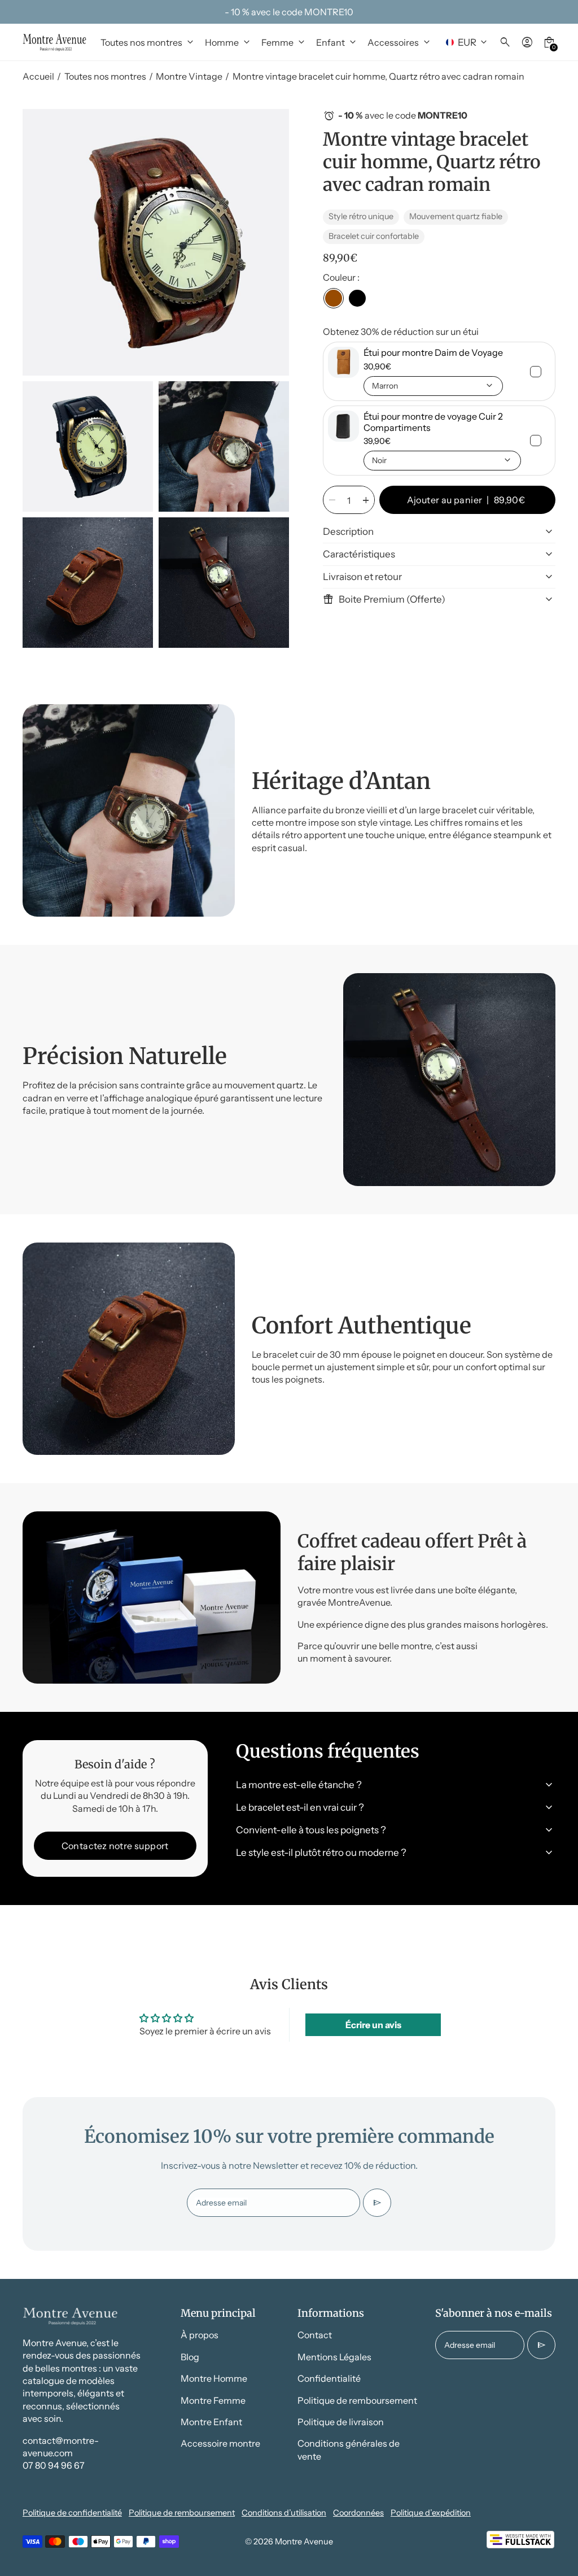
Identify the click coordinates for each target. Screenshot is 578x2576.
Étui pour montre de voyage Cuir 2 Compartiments (433, 422)
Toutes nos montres (105, 76)
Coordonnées (358, 2513)
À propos (200, 2335)
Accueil (38, 76)
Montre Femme (213, 2400)
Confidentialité (329, 2378)
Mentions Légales (334, 2357)
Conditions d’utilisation (284, 2513)
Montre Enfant (211, 2422)
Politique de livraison (341, 2422)
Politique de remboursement (357, 2400)
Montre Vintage (189, 76)
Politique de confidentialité (72, 2513)
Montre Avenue (304, 2542)
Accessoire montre (220, 2443)
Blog (190, 2357)
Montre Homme (214, 2378)
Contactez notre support (115, 1846)
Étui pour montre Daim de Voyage (433, 352)
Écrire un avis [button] (373, 2025)
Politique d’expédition (431, 2513)
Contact (315, 2335)
